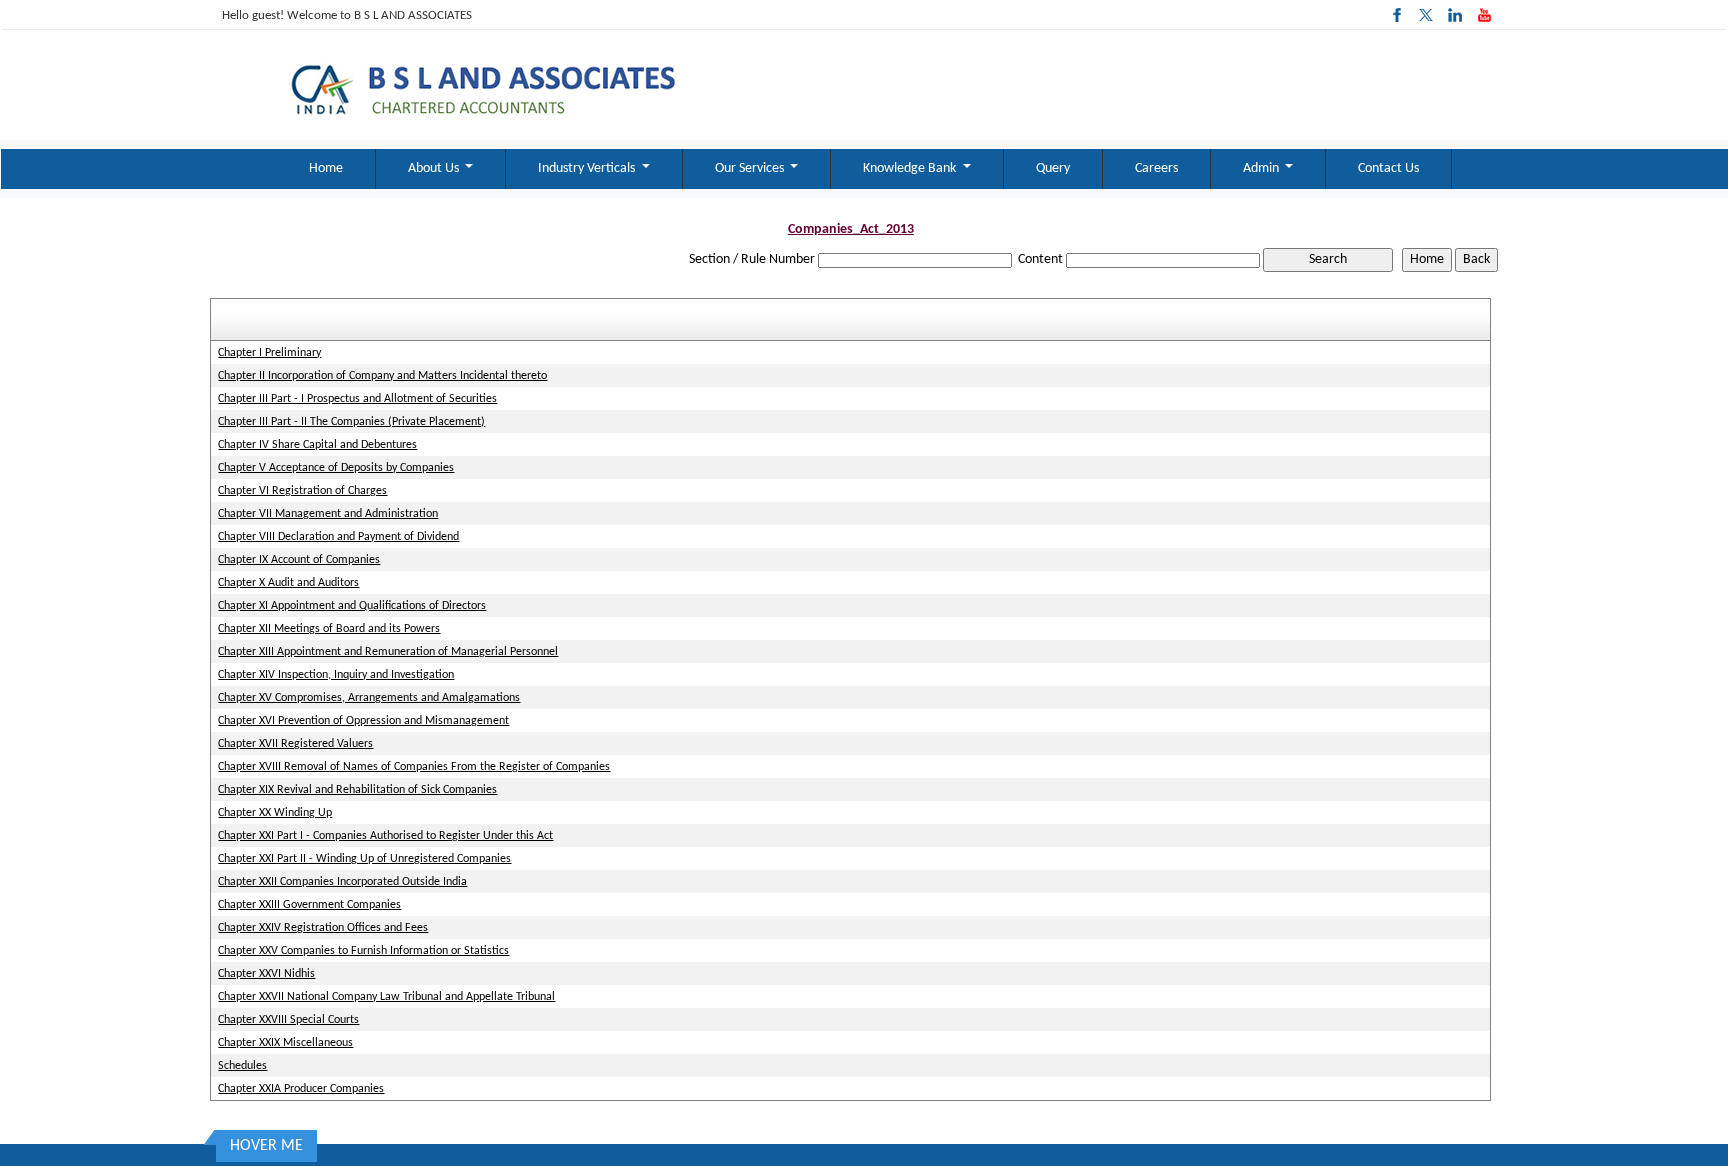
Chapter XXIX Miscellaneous (285, 1043)
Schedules (242, 1066)
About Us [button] (435, 168)
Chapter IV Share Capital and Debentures (317, 445)
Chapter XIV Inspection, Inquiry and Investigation (336, 675)
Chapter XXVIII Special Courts (288, 1020)
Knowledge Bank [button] (911, 168)
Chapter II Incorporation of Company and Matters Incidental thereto (382, 376)
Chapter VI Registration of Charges (302, 491)
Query (1053, 168)
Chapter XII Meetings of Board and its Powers (329, 629)
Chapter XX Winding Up (275, 813)
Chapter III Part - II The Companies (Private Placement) (351, 422)
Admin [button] (1262, 168)
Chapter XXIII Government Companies (309, 905)
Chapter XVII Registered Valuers (295, 744)
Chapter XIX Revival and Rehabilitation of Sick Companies (357, 790)
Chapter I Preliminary (269, 353)
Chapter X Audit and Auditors (288, 583)
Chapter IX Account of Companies (299, 560)
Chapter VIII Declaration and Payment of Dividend (338, 537)
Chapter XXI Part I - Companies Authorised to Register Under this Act (385, 836)
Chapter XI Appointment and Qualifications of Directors (352, 606)
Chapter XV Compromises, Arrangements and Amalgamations (369, 698)
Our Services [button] (751, 168)
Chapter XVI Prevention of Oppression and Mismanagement (363, 721)
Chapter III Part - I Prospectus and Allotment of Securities (357, 399)
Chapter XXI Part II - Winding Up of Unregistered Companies (364, 859)
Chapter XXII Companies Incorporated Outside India (342, 882)
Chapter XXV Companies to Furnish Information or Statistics (363, 951)
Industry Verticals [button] (588, 168)
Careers (1156, 168)
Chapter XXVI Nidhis (266, 974)
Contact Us (1388, 168)
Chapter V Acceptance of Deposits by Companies (336, 468)
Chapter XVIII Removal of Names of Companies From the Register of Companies (414, 767)
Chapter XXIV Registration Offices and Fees (323, 928)
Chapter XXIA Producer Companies (301, 1089)
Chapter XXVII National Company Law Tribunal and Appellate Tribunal (386, 997)
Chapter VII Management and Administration (328, 514)
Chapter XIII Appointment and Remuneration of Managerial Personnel (388, 652)
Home (326, 168)
